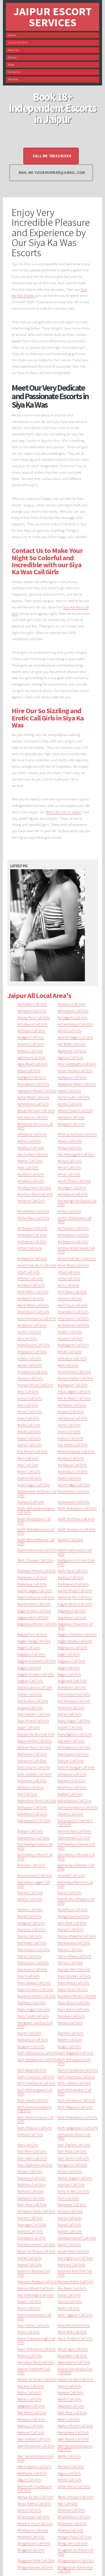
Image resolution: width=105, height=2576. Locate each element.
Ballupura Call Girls (32, 1807)
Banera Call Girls (30, 1909)
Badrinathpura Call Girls (36, 1597)
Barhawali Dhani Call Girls (74, 2136)
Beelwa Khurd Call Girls (75, 2425)
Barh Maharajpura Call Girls (35, 2091)
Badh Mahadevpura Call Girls (36, 1531)
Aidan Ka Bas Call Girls (75, 1070)
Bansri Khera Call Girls (75, 1956)
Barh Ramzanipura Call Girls (36, 2119)
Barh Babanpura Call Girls (37, 2053)
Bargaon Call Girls (31, 2046)
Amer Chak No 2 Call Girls (37, 1265)
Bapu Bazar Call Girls (74, 2002)
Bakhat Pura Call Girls (34, 1747)
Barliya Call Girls (70, 2211)
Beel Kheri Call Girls (32, 2412)
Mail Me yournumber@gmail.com (52, 173)
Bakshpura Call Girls (73, 1754)
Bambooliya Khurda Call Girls (76, 1856)
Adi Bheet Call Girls (72, 1044)
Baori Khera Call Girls (74, 1982)
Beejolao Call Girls (71, 2406)
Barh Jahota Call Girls (74, 2083)
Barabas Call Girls (71, 2016)
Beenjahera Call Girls (73, 2432)
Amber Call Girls (30, 1248)
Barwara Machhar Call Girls (75, 2273)
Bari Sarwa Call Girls (73, 2158)
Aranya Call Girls (30, 1378)
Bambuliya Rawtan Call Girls (76, 1867)
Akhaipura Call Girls (33, 1117)
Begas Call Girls (69, 2473)
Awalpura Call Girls (72, 1465)
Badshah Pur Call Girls (75, 1597)
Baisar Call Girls (70, 1714)
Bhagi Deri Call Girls (73, 2543)
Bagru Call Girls (69, 1674)
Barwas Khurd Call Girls (35, 2288)
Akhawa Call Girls (71, 1117)
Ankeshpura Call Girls (34, 1345)
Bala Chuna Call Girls (34, 1767)
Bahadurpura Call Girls (35, 1687)
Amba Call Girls (70, 1211)
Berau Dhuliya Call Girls (76, 2497)
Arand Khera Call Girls (74, 1371)
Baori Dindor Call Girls (74, 1976)
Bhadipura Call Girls (33, 2530)
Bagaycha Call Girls (32, 1634)
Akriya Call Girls (70, 1147)
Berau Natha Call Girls (34, 2503)
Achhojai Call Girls (31, 1030)
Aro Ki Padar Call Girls (74, 1398)
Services (13, 79)
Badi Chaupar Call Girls (35, 1560)
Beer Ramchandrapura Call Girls (75, 2447)
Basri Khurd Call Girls (74, 2325)
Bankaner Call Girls (32, 1943)
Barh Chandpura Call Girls (78, 2070)
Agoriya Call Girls (71, 1057)
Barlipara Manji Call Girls (36, 2211)
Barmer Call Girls (30, 2218)
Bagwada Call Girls (72, 1680)
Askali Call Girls (29, 1431)
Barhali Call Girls (30, 2134)
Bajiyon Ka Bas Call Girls (36, 1734)
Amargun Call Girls (72, 1187)
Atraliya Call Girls (71, 1458)
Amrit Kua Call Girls (73, 1305)
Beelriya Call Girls (30, 2425)
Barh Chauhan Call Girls (36, 2076)
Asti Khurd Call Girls (33, 1451)
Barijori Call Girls (30, 2171)
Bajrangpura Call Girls (75, 1734)
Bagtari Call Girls (30, 1680)
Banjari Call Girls (70, 1929)
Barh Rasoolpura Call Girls (78, 2117)
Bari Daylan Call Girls (74, 2144)
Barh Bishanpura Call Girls (74, 2061)
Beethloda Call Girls (32, 2473)
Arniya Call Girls (30, 1398)
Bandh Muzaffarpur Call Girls (76, 1901)
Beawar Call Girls (71, 2392)
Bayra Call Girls (69, 2386)
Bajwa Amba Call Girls (35, 1741)
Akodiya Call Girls (31, 1147)
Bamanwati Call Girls (74, 1837)
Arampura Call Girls (33, 1371)
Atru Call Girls (28, 1465)
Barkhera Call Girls (32, 2184)
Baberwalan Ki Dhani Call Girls (37, 1493)
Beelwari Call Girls (31, 2432)
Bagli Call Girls (69, 1654)
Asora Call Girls (69, 1431)
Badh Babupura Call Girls (77, 1508)
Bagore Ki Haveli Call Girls (37, 1661)
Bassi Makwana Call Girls (37, 2349)
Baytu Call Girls (29, 2392)
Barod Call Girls (69, 2224)
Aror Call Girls (28, 1405)
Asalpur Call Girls (71, 1411)
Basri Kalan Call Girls (33, 2325)
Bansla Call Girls (70, 1949)
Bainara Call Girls (71, 1707)
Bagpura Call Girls (71, 1661)
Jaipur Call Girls (18, 42)
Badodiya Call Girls (32, 1584)
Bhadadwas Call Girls (74, 2516)
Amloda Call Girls (31, 1298)
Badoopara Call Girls (73, 1584)
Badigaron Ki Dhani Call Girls (76, 1562)
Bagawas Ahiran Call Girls (37, 1624)
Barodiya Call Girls (32, 2238)
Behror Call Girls (70, 2479)
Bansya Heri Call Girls (74, 1969)
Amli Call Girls (68, 1285)
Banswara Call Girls (32, 1969)
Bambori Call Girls (31, 1865)
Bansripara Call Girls (33, 1962)
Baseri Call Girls (29, 2301)
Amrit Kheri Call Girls (33, 1305)
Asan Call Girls (28, 1418)
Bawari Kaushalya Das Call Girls (75, 2370)
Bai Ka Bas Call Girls (33, 1701)
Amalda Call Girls (31, 1181)
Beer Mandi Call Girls (73, 2439)
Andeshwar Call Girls (73, 1325)
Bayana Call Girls (31, 2386)
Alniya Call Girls (70, 1160)
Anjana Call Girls (70, 1338)
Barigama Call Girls (72, 2165)
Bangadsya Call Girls (73, 1916)
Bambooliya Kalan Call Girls (35, 1846)
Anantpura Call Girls (73, 1318)
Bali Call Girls (28, 1794)
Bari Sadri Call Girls (32, 2158)
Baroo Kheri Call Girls (73, 2251)
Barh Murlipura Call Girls (76, 2100)
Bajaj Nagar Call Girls (74, 1720)
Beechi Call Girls (70, 2399)
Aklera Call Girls (29, 1141)
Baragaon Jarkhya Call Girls (35, 2024)
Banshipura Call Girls (34, 1949)
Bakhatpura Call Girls (74, 1747)
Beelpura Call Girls (31, 2419)
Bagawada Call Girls (33, 1617)
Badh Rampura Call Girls (77, 1529)
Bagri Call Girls (69, 1667)
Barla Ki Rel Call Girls (73, 2191)
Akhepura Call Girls (32, 1134)
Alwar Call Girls (69, 1167)
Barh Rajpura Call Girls (75, 2107)
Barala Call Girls (70, 2022)
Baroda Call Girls (30, 2231)
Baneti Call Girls (29, 1916)
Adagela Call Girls (31, 1037)
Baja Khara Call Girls (33, 1720)
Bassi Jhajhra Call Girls (75, 2338)
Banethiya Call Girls (73, 1909)
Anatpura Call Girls (32, 1325)
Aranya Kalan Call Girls (75, 1378)
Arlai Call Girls (28, 1391)
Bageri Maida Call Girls (75, 1641)
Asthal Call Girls (29, 1444)
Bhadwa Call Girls (31, 2537)
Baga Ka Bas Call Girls (34, 1610)
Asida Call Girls (29, 1425)
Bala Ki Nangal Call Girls (76, 1767)
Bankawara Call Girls (74, 1943)
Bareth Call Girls (70, 2039)
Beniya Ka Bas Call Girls (35, 2497)
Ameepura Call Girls (32, 1258)
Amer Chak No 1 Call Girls (77, 1258)
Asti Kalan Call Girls (73, 1444)
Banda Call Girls (30, 1899)
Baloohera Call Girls (32, 1814)
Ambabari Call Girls (32, 1228)
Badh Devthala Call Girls (76, 1519)
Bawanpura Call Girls (74, 2362)
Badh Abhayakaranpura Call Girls (36, 1510)
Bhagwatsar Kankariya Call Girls (75, 2569)
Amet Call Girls (29, 1272)
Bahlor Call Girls (30, 1694)
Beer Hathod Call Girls (34, 2439)
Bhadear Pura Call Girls (35, 2523)
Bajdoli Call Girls (70, 1727)
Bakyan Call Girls (71, 1760)
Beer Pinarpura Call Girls (36, 2446)
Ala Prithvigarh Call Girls (76, 1154)
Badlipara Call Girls (32, 1577)
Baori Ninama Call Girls (35, 1989)
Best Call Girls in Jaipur (64, 812)
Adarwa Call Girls (31, 1044)
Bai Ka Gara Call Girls (74, 1701)
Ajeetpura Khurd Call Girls (37, 1090)
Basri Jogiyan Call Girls (75, 2315)
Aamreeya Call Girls (32, 1004)
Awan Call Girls (29, 1471)
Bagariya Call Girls (72, 1610)
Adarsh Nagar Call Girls (75, 1037)
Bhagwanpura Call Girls (76, 2560)
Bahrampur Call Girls (74, 1694)
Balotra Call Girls (70, 1814)
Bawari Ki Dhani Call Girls (37, 2379)
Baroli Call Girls (69, 2244)
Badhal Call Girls (70, 1539)
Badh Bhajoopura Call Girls (34, 1520)
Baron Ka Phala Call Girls (37, 2251)
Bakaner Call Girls (71, 1741)
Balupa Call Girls (30, 1831)
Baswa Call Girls (30, 2355)
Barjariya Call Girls (32, 2178)
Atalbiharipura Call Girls (76, 1451)
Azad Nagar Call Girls (34, 1484)
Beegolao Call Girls (31, 2406)
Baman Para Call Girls (75, 1831)
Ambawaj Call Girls (32, 1241)
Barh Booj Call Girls (32, 2070)
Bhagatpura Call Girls (34, 2543)
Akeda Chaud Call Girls (75, 1110)
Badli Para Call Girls (73, 1570)
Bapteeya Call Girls (32, 2002)
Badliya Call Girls (71, 1577)
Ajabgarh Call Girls (32, 1077)
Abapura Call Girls (72, 1004)
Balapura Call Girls (72, 1774)
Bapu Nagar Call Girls (34, 2009)
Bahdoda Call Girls (72, 1687)
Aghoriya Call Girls (31, 1057)
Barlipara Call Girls (72, 2204)
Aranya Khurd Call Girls (35, 1385)
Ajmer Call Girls (69, 1090)
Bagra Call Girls (29, 1667)
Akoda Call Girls (70, 1141)
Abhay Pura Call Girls (34, 1017)
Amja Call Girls (69, 1272)
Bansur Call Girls (70, 1962)
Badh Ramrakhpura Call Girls (36, 1541)
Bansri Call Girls (29, 1956)
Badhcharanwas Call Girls (37, 1550)
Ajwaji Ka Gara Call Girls (36, 1110)
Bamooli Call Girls (71, 1875)
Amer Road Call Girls (73, 1265)
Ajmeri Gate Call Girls (74, 1097)
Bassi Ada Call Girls (72, 2331)
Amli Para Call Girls (72, 1292)
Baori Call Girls (29, 1976)
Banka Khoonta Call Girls (77, 1936)
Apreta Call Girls (30, 1365)
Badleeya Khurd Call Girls (37, 1570)
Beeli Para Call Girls (72, 2412)
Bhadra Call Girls (71, 2530)
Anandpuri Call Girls (73, 1311)
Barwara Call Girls (71, 2264)
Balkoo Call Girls (70, 1794)
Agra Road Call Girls (33, 1064)
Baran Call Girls (29, 2033)
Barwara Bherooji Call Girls (34, 2273)
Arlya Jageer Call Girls (74, 1391)
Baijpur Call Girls (30, 1707)
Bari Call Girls (28, 2144)
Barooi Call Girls (29, 2258)
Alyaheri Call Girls (31, 1174)
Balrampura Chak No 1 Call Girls (75, 1822)
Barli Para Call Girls (32, 2204)
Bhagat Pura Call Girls (75, 2537)
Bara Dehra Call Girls (73, 2009)
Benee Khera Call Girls (74, 2486)
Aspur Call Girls (29, 1438)
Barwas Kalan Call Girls (76, 2281)
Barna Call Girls (70, 2218)
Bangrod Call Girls (31, 1923)
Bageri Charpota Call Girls (77, 1634)
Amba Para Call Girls (33, 1218)
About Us (13, 50)
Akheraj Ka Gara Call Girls (77, 1134)
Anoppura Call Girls (32, 1351)
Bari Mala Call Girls (72, 2151)
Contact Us (14, 72)
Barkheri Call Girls (71, 2184)
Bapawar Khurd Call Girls (77, 1996)
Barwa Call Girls (30, 2264)
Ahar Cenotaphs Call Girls (77, 1064)
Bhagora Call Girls (31, 2550)
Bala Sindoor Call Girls (34, 1774)
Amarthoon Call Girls (33, 1211)
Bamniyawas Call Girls (35, 1875)
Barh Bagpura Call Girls (76, 2053)
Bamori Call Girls (30, 1892)
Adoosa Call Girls (30, 1050)
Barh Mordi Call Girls (33, 2100)
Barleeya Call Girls (31, 2198)
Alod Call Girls (28, 1167)
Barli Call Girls (68, 2198)
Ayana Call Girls (30, 1478)
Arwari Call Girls (30, 1411)
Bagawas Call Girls (72, 1617)
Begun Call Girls (29, 2479)
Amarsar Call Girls (31, 1200)
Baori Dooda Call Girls (34, 1982)
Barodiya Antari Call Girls (77, 2238)
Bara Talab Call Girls (33, 2016)
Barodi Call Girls (70, 2231)
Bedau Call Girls (29, 2399)
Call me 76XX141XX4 (52, 156)
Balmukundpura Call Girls (78, 1807)
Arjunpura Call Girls (73, 1385)
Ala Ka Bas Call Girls (33, 1154)
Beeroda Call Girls (71, 2466)
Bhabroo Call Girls (71, 2510)
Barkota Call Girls (31, 2191)
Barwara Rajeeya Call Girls (37, 2281)
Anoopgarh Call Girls (73, 1345)
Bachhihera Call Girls (73, 1491)
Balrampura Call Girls (34, 1820)
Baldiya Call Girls (30, 1787)
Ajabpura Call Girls (72, 1077)
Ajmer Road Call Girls (33, 1097)
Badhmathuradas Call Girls (75, 1552)
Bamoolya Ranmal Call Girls (75, 1884)
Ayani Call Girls (69, 1478)
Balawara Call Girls (32, 1780)
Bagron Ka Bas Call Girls (36, 1674)
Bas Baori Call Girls (72, 2288)
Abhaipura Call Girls (73, 1010)
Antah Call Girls (70, 1351)
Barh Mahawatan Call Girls (75, 2091)
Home (12, 35)
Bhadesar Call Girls (72, 2523)
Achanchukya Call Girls (75, 1024)
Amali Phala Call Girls (74, 1181)
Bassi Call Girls (29, 2331)
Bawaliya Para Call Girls (36, 2362)
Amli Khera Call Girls (33, 1292)
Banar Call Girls (70, 1892)
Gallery (12, 57)
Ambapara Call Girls (73, 1235)
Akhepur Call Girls (71, 1124)
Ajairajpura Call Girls (33, 1084)
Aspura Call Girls (70, 1438)
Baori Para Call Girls (73, 1989)
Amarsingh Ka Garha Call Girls (77, 1202)
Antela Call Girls (29, 1358)
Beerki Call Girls (69, 2456)
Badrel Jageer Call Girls (35, 1590)
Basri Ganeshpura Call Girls (34, 2316)
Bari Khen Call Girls (32, 2151)
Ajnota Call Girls (70, 1104)
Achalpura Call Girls (33, 1024)
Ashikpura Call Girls (73, 1418)
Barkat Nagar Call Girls (75, 2178)
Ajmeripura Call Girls (33, 1104)
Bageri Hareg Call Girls (34, 1641)
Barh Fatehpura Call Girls (37, 2083)
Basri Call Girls (69, 2308)
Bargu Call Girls (69, 2046)
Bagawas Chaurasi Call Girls (75, 1625)
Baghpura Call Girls (72, 1647)
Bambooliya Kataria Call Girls (76, 1846)
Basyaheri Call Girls (72, 2355)
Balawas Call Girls (71, 1780)
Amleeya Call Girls (31, 1285)
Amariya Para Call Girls (35, 1194)
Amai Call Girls (69, 1174)
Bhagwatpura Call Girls (35, 2567)
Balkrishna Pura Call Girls (37, 1800)
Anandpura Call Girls (33, 1311)
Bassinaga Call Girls (73, 2349)
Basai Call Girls (69, 2295)
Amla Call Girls (69, 1278)
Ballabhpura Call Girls (75, 1800)
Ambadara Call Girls (73, 1228)
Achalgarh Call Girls (73, 1017)
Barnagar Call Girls (32, 2224)
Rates (11, 65)
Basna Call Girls (70, 2301)
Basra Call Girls (29, 2308)
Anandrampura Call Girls (37, 1318)
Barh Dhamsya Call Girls (76, 2076)
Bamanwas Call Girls (33, 1837)
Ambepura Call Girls (73, 1241)
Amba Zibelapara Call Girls (75, 1220)
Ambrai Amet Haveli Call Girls (76, 1250)
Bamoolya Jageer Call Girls (34, 1884)
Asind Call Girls (69, 1425)
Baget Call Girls (29, 1647)
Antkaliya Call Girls (72, 1358)
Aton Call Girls (28, 1458)
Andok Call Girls (70, 1331)
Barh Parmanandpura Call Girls (34, 2109)
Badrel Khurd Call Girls (75, 1590)
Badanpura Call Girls (74, 1502)
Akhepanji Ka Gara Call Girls (35, 1126)
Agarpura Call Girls (72, 1050)
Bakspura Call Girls (32, 1760)
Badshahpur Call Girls (34, 1604)
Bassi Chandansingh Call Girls (36, 2340)
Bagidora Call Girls (32, 1654)
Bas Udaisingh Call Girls (36, 2295)
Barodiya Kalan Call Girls (36, 2244)
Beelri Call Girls (69, 2419)
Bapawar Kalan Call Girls (37, 1996)
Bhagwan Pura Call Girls (36, 2560)
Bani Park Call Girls (72, 1923)
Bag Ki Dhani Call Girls (75, 1604)
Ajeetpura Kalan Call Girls (77, 1084)
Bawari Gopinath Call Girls (34, 2370)
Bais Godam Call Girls (34, 1714)
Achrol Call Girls (70, 1030)
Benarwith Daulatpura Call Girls (35, 2488)
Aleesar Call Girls (30, 1160)
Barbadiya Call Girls (33, 2039)
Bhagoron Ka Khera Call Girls (76, 2552)
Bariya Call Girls (70, 2171)
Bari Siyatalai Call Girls (35, 2165)
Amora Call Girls (70, 1298)
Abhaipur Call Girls (32, 1010)
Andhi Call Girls (29, 1331)
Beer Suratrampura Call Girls (35, 2458)
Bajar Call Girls (29, 1727)
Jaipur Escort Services (52, 17)
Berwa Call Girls (29, 2510)
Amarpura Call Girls (73, 1194)
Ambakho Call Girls (32, 1235)
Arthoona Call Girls (72, 1405)
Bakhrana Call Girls (32, 1754)
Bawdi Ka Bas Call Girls (75, 2379)
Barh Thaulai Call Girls (35, 2128)
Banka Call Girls (30, 1936)
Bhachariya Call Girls (33, 2516)
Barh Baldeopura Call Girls (37, 2059)
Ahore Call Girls (29, 1070)
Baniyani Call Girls (32, 1929)
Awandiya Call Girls (73, 1471)
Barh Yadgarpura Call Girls (78, 2128)
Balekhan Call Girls (72, 1787)
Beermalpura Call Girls (34, 2466)
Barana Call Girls (71, 2033)
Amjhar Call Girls (30, 1278)
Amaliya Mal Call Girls (34, 1187)
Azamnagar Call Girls (74, 1484)
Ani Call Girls (27, 1338)
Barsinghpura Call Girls (75, 2258)
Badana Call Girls (31, 1502)
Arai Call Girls (68, 1365)
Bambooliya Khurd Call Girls (35, 1856)
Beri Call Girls (68, 2503)
